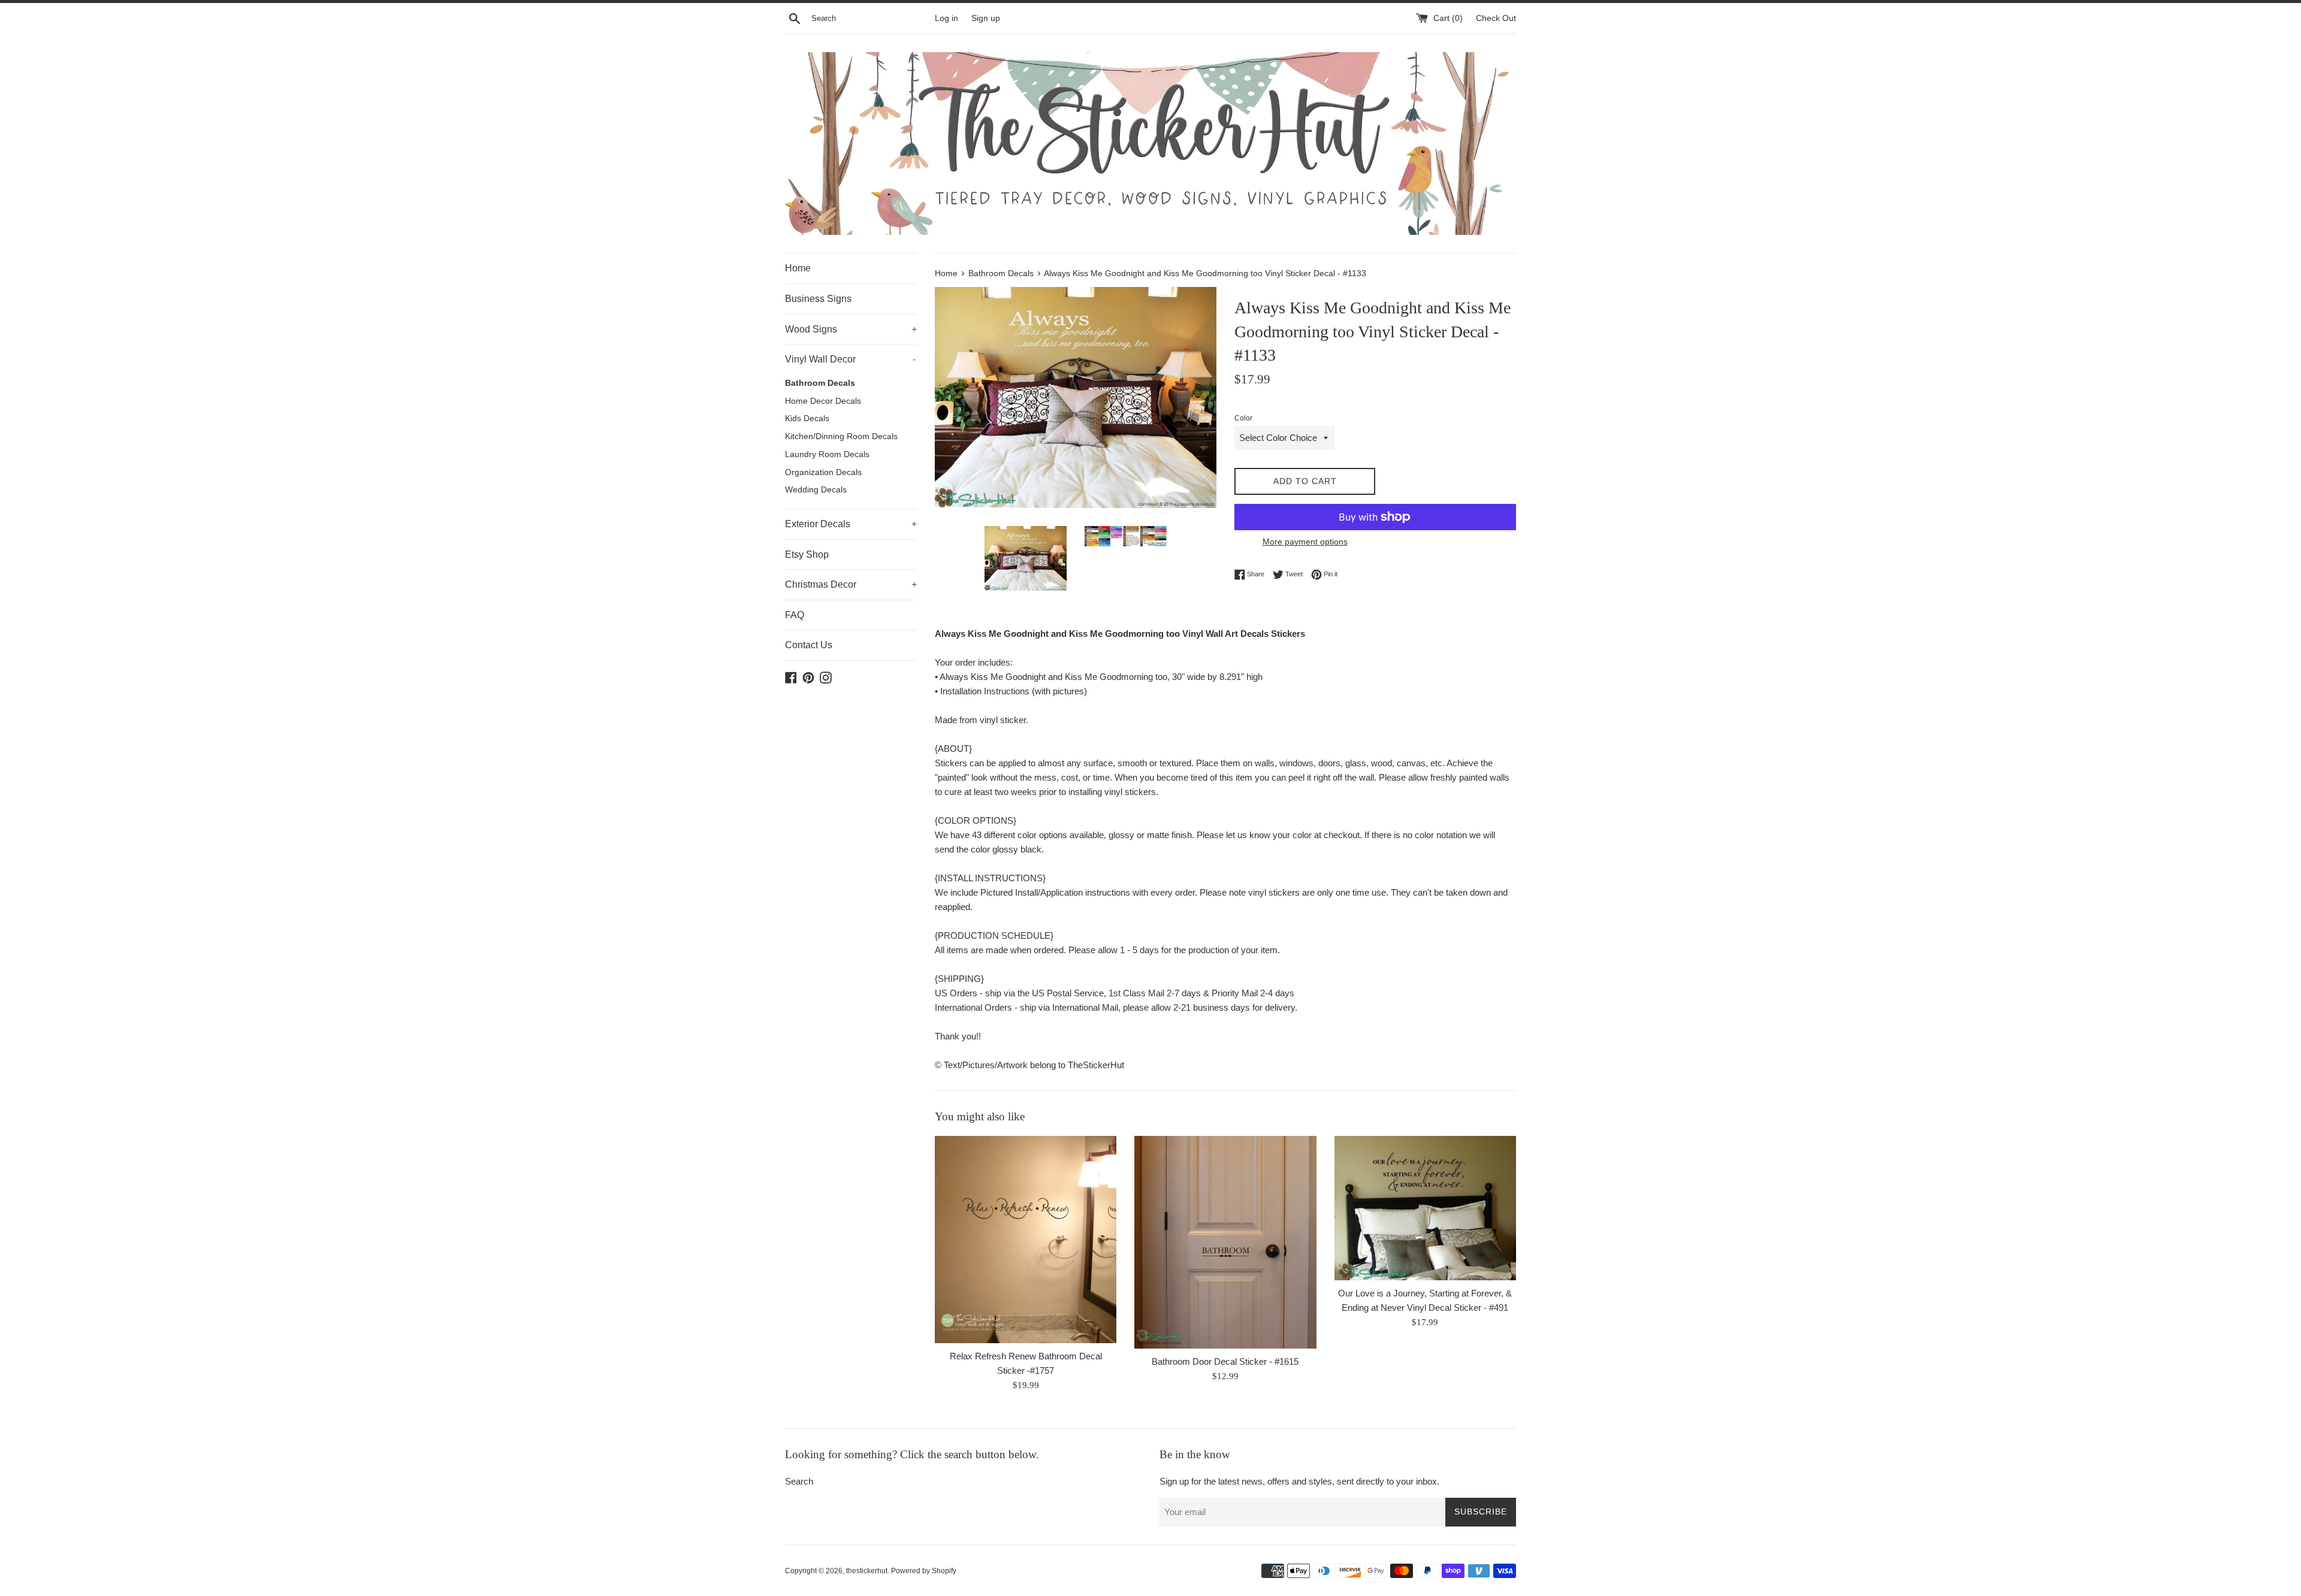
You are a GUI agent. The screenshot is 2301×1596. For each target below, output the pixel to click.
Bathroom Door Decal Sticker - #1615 (1225, 1361)
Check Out (1496, 18)
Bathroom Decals (820, 383)
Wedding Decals (816, 490)
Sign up (986, 18)
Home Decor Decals (823, 401)
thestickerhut (867, 1571)
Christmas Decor (851, 584)
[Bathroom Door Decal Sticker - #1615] (1225, 1242)
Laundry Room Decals (827, 454)
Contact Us (809, 645)
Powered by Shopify (924, 1571)
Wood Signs (851, 329)
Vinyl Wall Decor (850, 359)
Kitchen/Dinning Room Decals (841, 436)
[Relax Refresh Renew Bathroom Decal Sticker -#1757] (1026, 1240)
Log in (946, 18)
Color (1243, 418)
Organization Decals (823, 472)
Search (799, 1481)
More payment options (1305, 542)
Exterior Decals (851, 524)
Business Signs (818, 299)
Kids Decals (807, 418)
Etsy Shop (807, 554)
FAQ (795, 615)
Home (798, 268)
